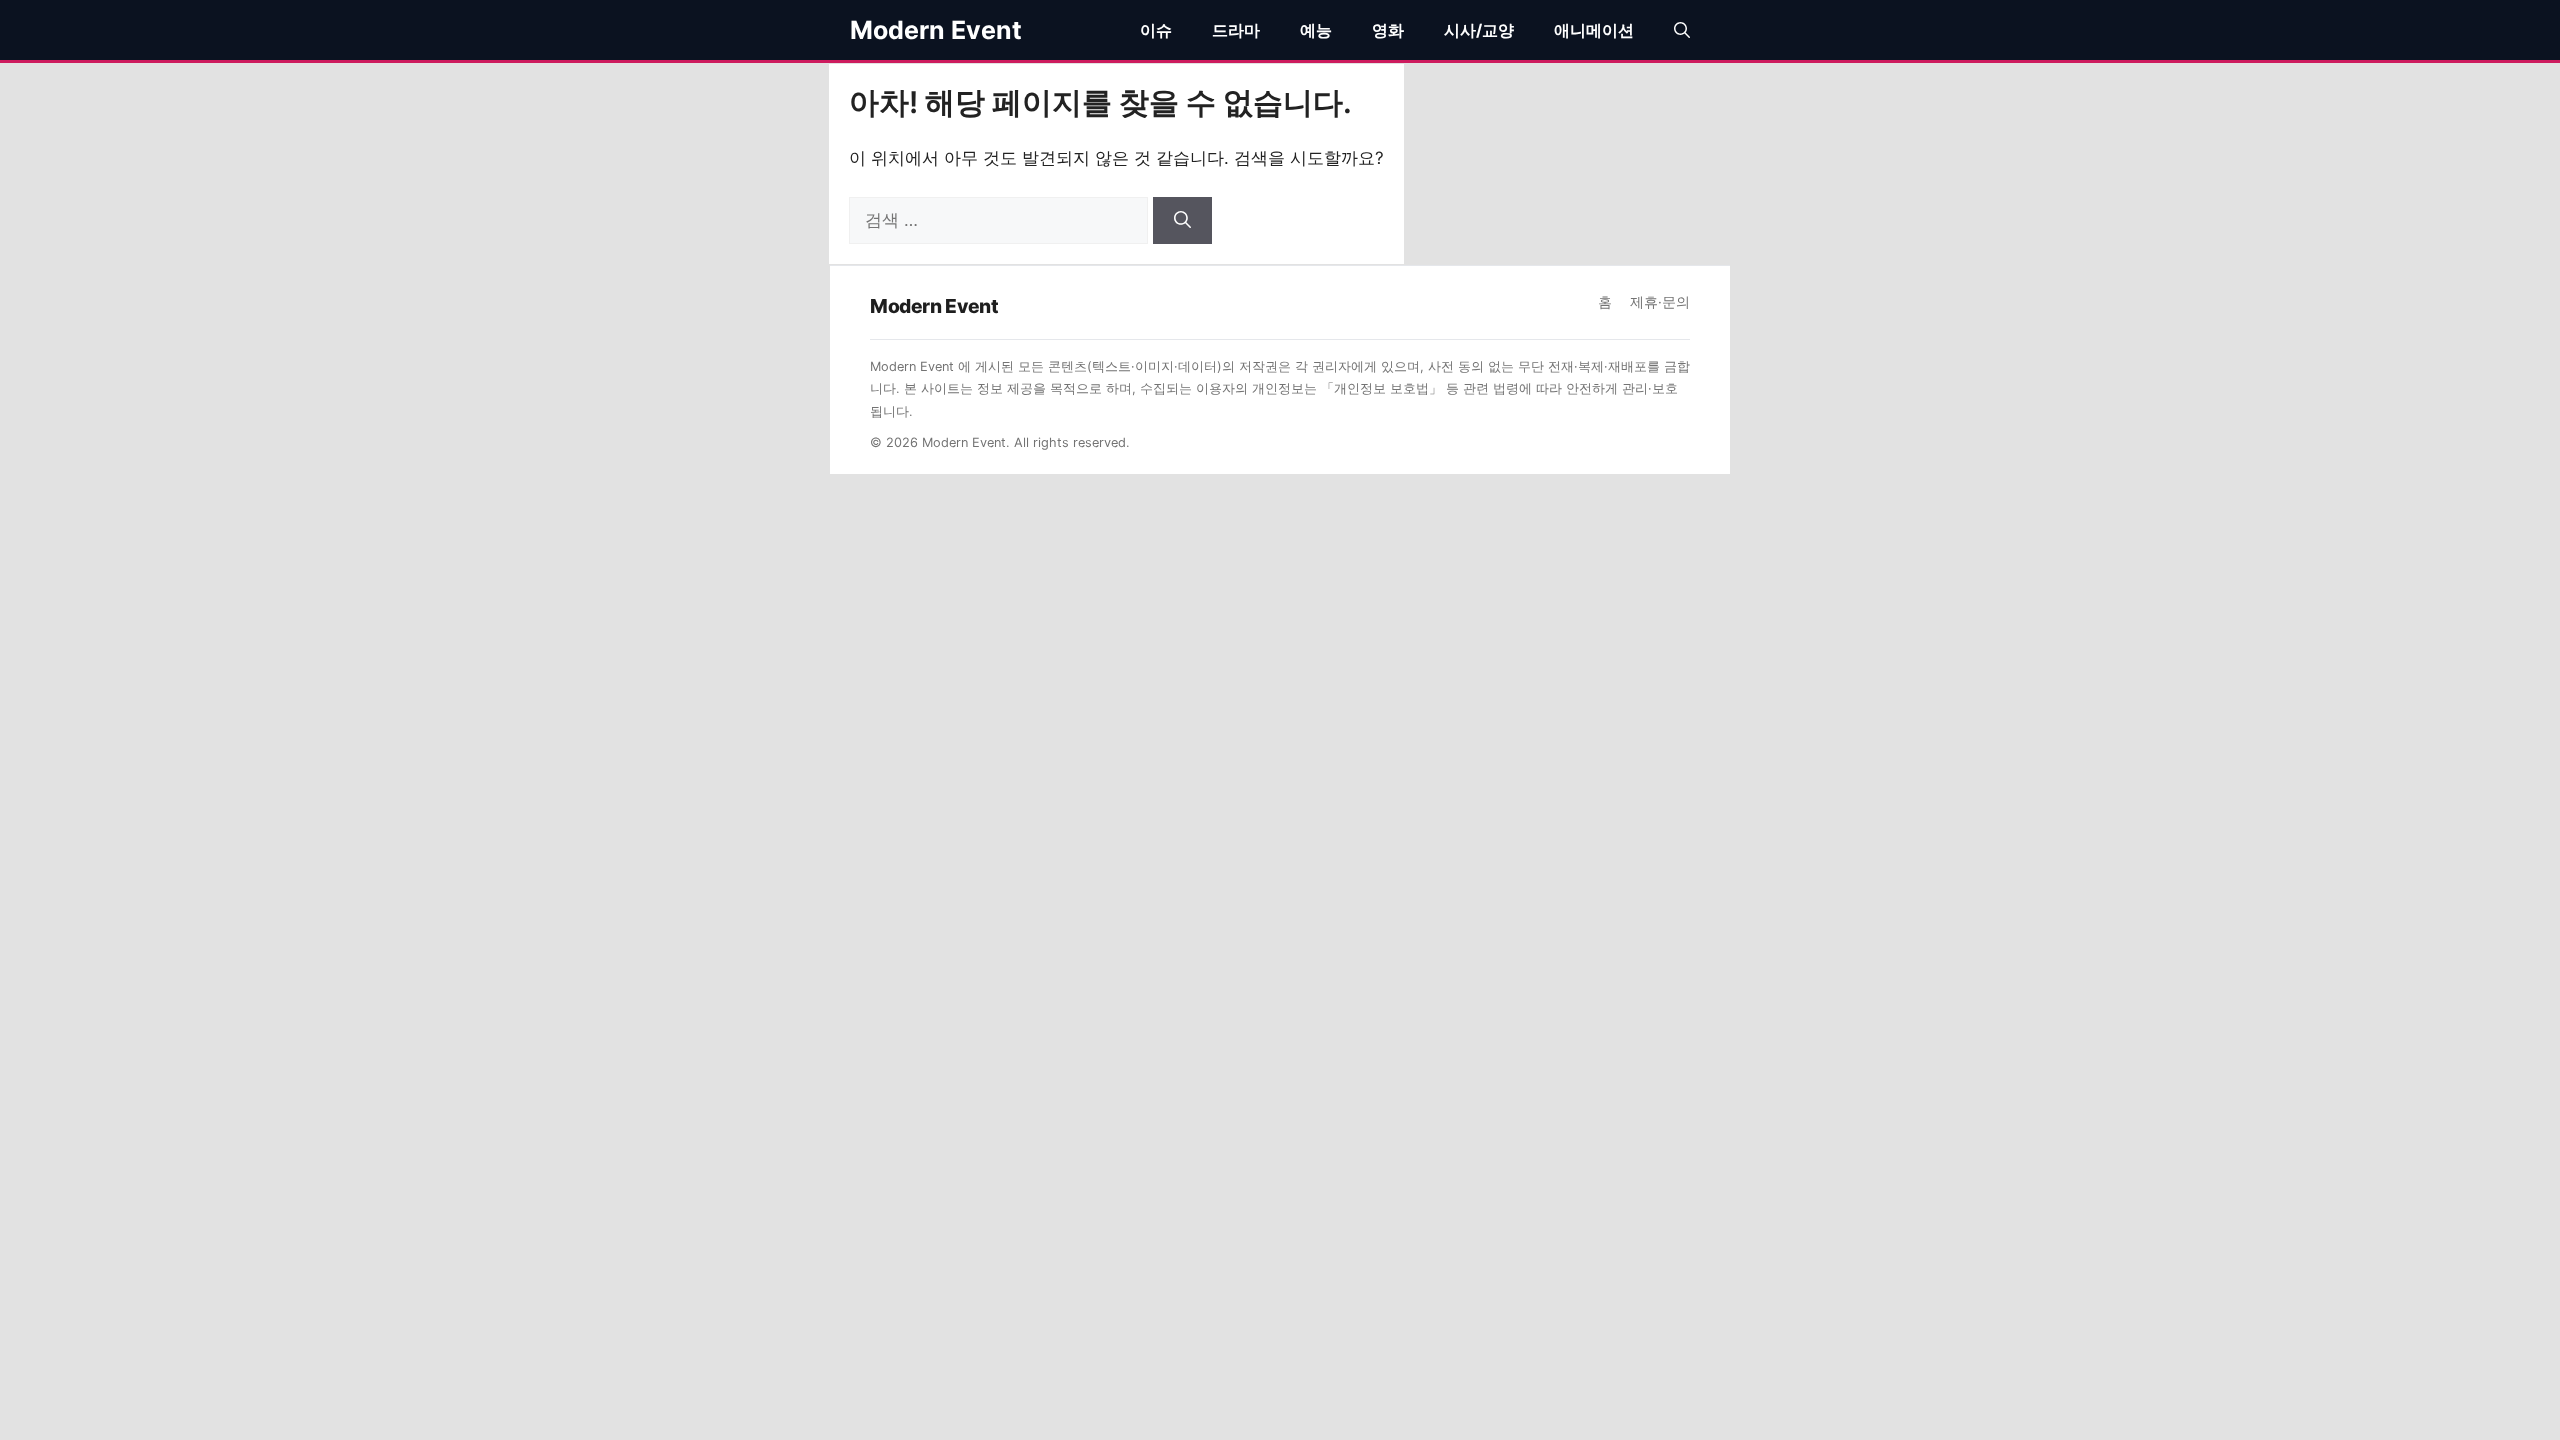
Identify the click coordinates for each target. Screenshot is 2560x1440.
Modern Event (936, 30)
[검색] (1182, 221)
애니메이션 (1594, 30)
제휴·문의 (1660, 302)
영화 (1388, 30)
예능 (1316, 30)
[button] (1682, 30)
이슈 (1156, 30)
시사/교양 (1479, 30)
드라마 (1236, 30)
